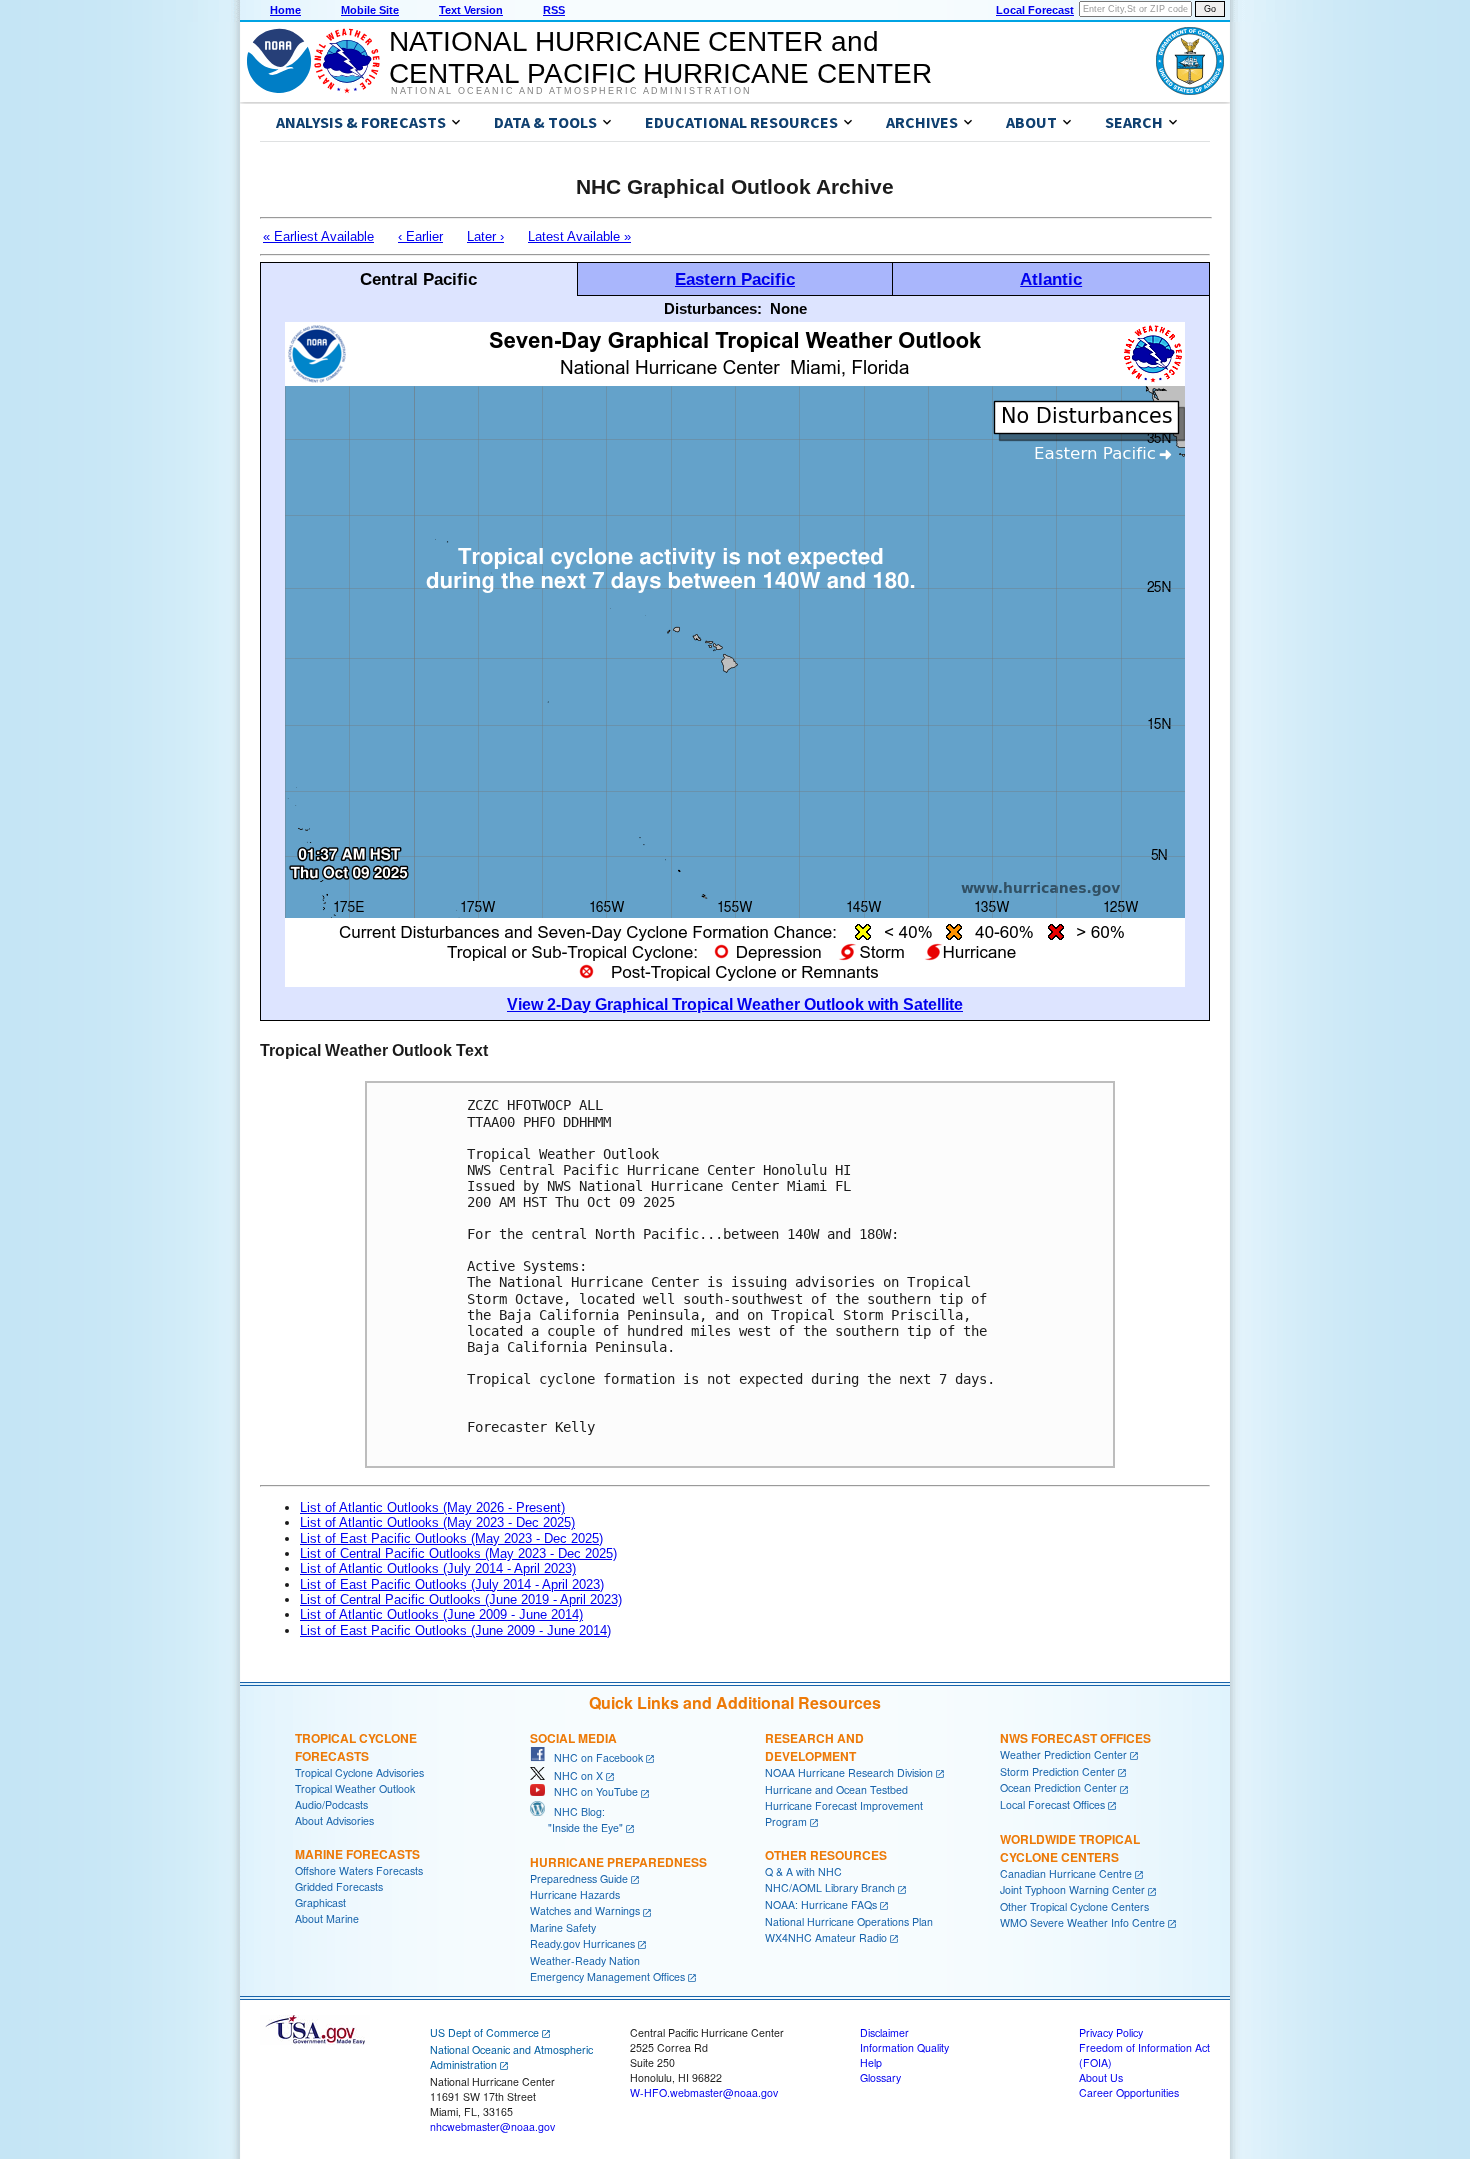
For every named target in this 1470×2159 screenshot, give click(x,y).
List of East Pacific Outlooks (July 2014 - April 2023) (452, 1584)
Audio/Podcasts (331, 1804)
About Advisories (334, 1820)
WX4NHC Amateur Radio (826, 1937)
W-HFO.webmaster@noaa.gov (704, 2092)
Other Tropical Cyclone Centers (1074, 1906)
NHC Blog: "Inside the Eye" (576, 1819)
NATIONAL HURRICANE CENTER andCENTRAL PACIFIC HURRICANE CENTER (660, 57)
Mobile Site (370, 10)
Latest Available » (579, 236)
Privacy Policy (1111, 2032)
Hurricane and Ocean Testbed (836, 1789)
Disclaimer (884, 2032)
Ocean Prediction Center (1058, 1787)
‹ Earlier (420, 236)
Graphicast (320, 1902)
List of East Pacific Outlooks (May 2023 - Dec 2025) (451, 1538)
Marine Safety (563, 1927)
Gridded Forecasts (339, 1886)
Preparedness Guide (579, 1878)
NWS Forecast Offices (1075, 1738)
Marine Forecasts (357, 1854)
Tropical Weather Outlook (355, 1788)
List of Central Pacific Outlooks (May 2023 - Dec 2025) (458, 1553)
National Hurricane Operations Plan (849, 1921)
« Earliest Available (318, 236)
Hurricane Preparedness (618, 1862)
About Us (1101, 2077)
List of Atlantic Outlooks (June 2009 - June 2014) (441, 1614)
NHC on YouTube (591, 1791)
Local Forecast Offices (1052, 1804)
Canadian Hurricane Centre (1066, 1873)
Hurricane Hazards (575, 1894)
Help (871, 2062)
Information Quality (904, 2047)
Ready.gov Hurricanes (582, 1943)
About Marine (327, 1918)
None (788, 308)
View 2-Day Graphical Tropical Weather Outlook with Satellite (735, 1004)
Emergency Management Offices (607, 1976)
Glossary (880, 2077)
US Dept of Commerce (484, 2032)
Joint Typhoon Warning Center (1072, 1889)
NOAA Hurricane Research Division (849, 1772)
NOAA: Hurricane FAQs (821, 1904)
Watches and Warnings (585, 1910)
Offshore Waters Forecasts (359, 1870)
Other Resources (826, 1855)
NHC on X (574, 1775)
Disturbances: (713, 308)
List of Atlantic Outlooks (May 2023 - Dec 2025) (437, 1522)
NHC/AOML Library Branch (830, 1887)
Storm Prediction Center (1057, 1771)
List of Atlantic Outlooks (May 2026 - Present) (432, 1507)
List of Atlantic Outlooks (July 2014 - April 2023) (438, 1568)
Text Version (471, 10)
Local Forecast (1035, 10)
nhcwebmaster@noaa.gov (492, 2126)
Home (285, 10)
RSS (554, 10)
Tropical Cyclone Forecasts (356, 1747)
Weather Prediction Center (1063, 1754)
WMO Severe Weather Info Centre (1082, 1922)
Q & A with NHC (803, 1871)
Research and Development (814, 1747)
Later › (485, 236)
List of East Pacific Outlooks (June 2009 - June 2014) (455, 1630)
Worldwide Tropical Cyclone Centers (1070, 1848)
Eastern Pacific (735, 279)
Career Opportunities (1129, 2092)
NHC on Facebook (594, 1757)
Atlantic (1051, 279)
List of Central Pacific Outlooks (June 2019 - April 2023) (461, 1599)
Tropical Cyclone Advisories (359, 1772)
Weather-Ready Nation (585, 1960)
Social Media (573, 1738)
